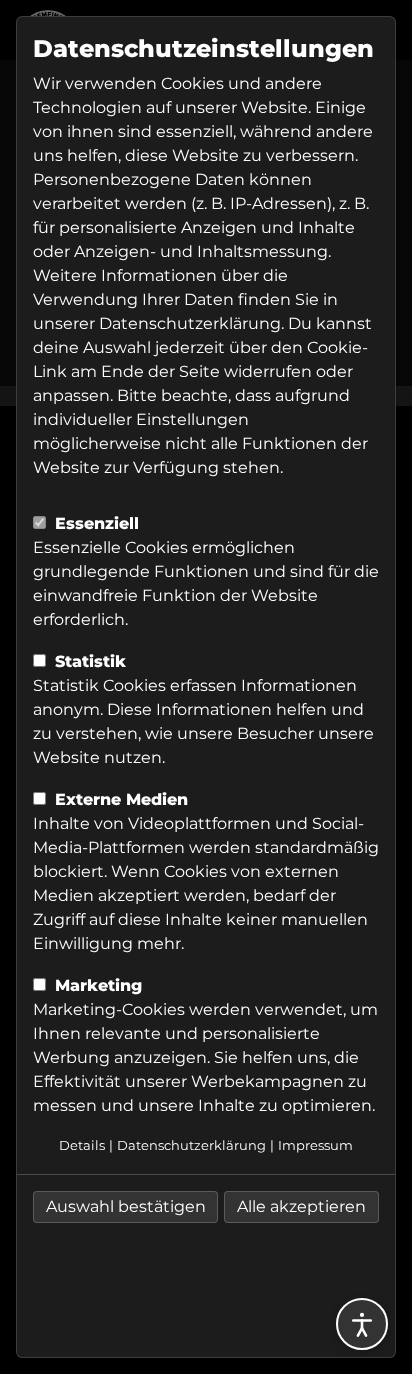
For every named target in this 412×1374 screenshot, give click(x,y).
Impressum (315, 1145)
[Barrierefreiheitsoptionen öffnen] (362, 1324)
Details (82, 1145)
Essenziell (94, 523)
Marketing (96, 985)
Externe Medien (119, 799)
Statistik (88, 661)
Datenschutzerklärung (190, 323)
